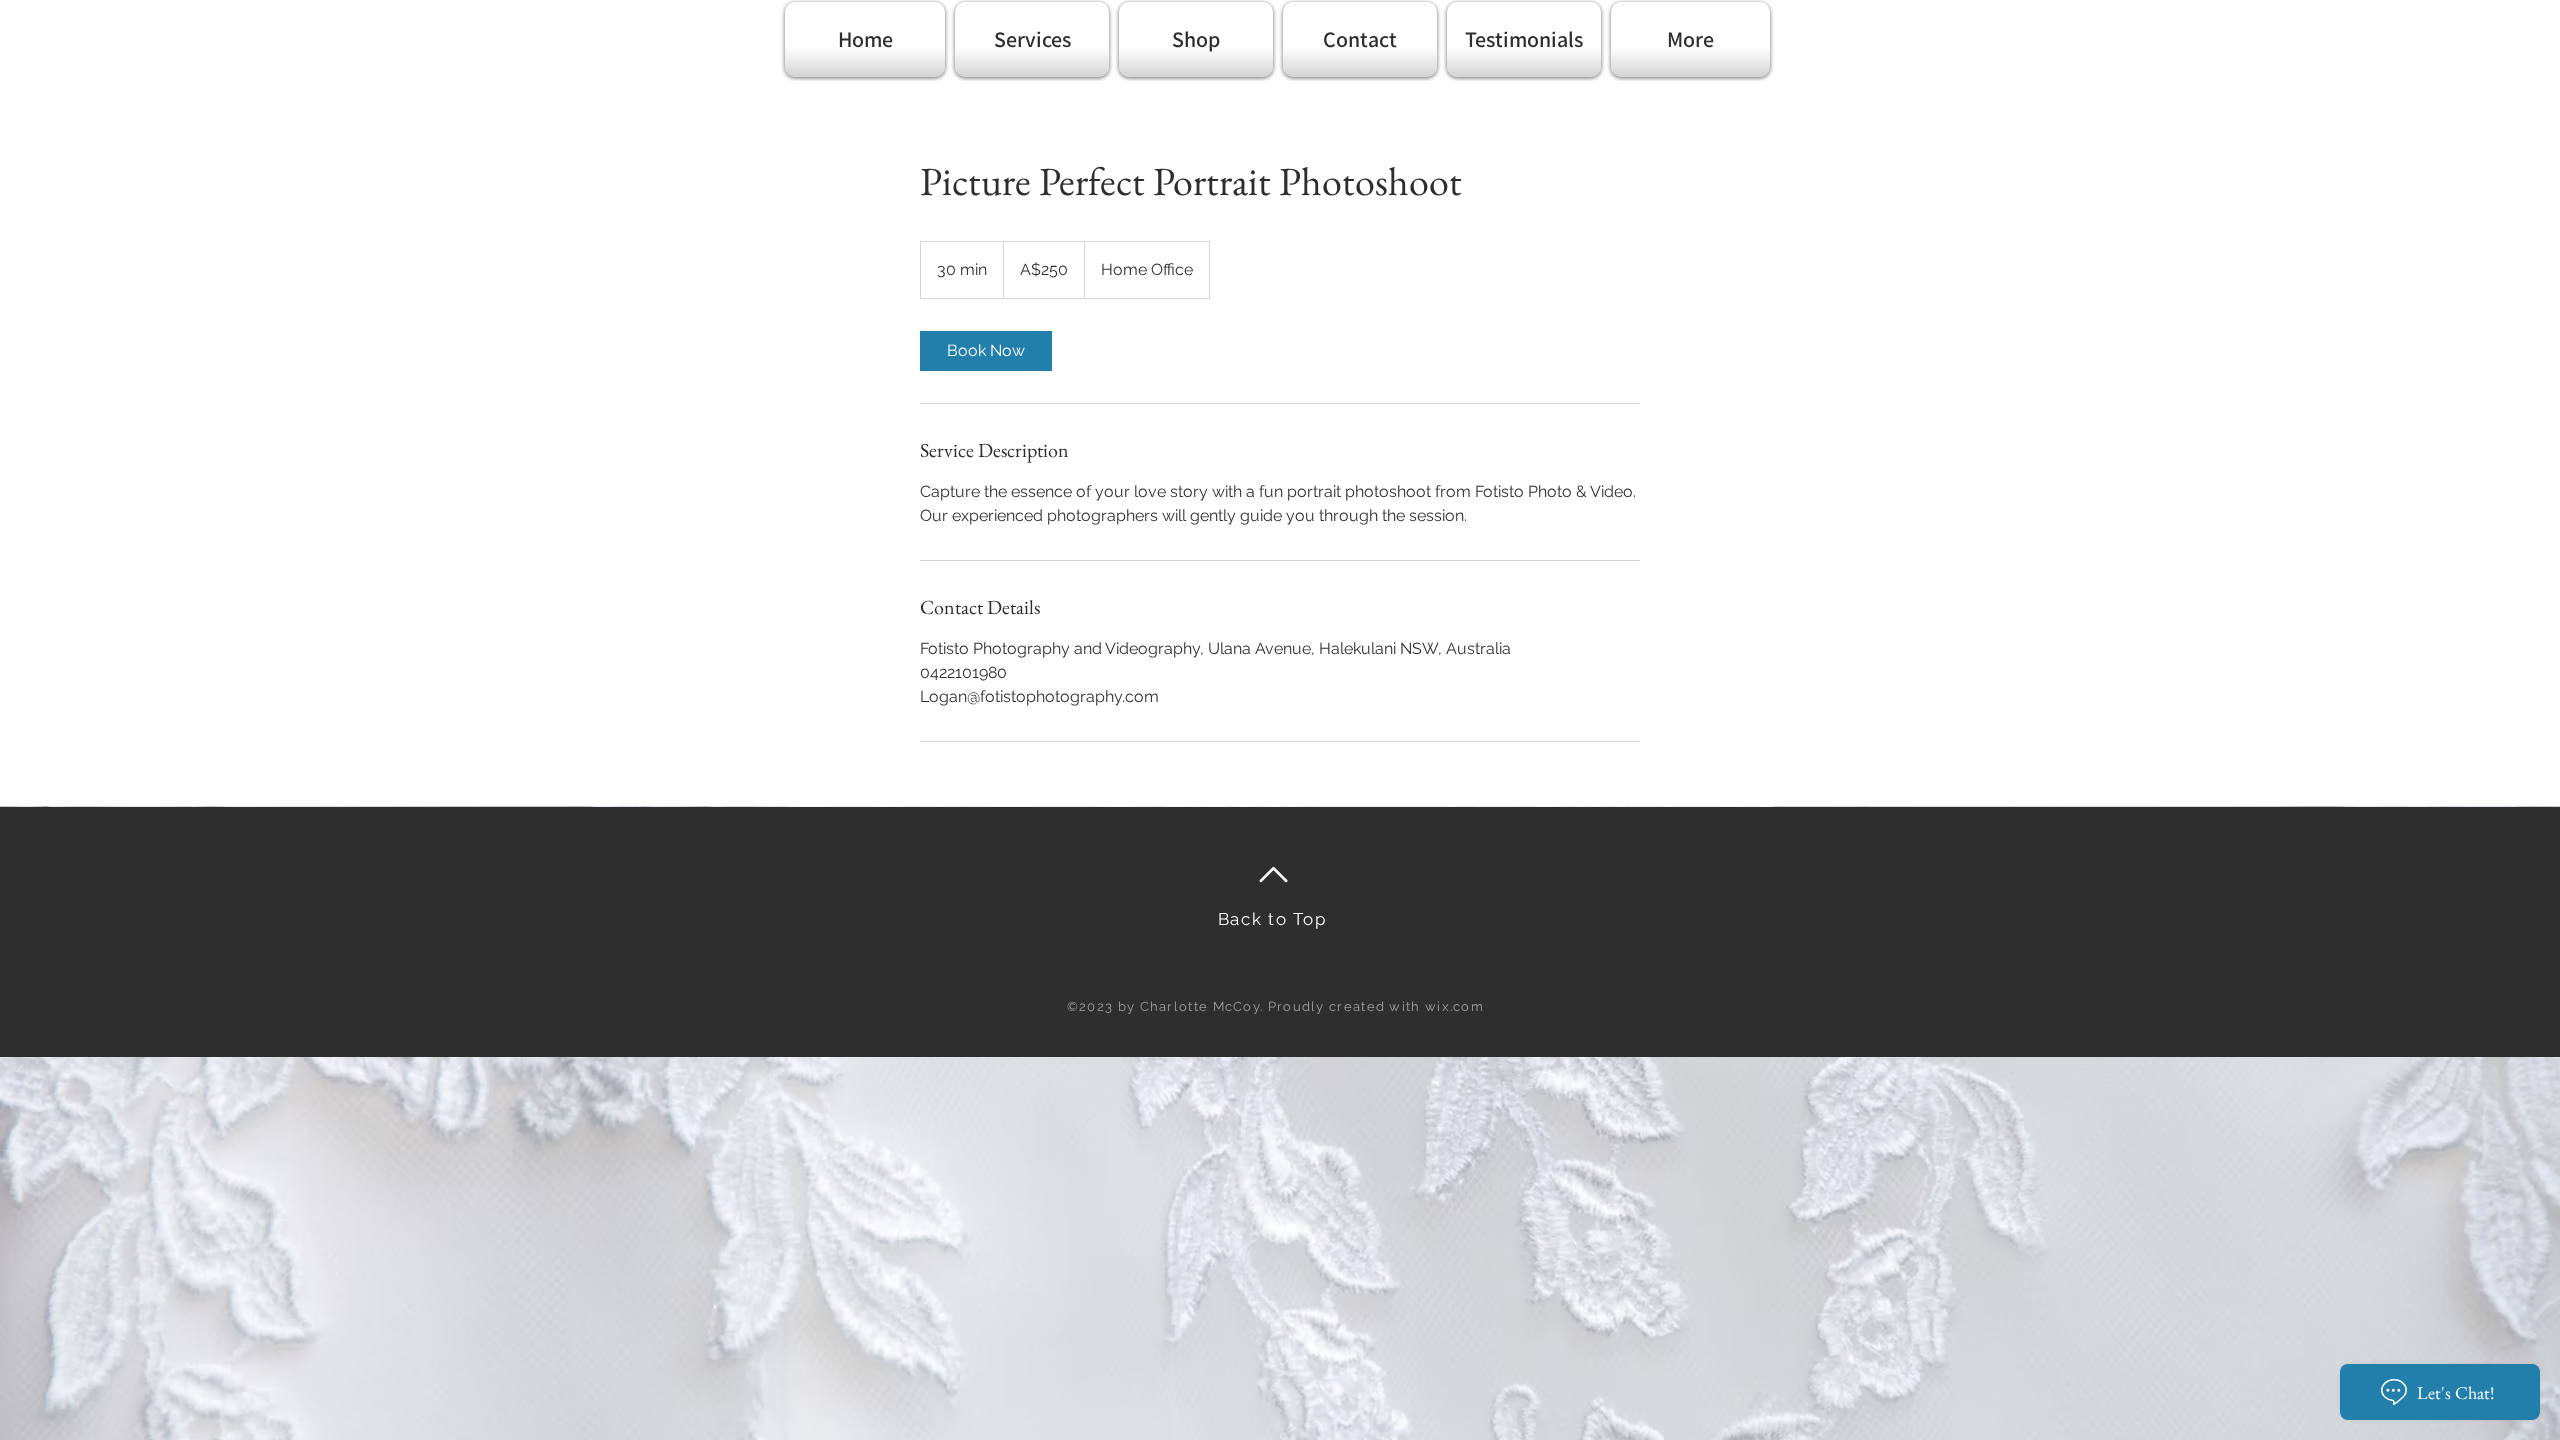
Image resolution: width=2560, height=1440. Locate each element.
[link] (986, 351)
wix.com (1454, 1006)
